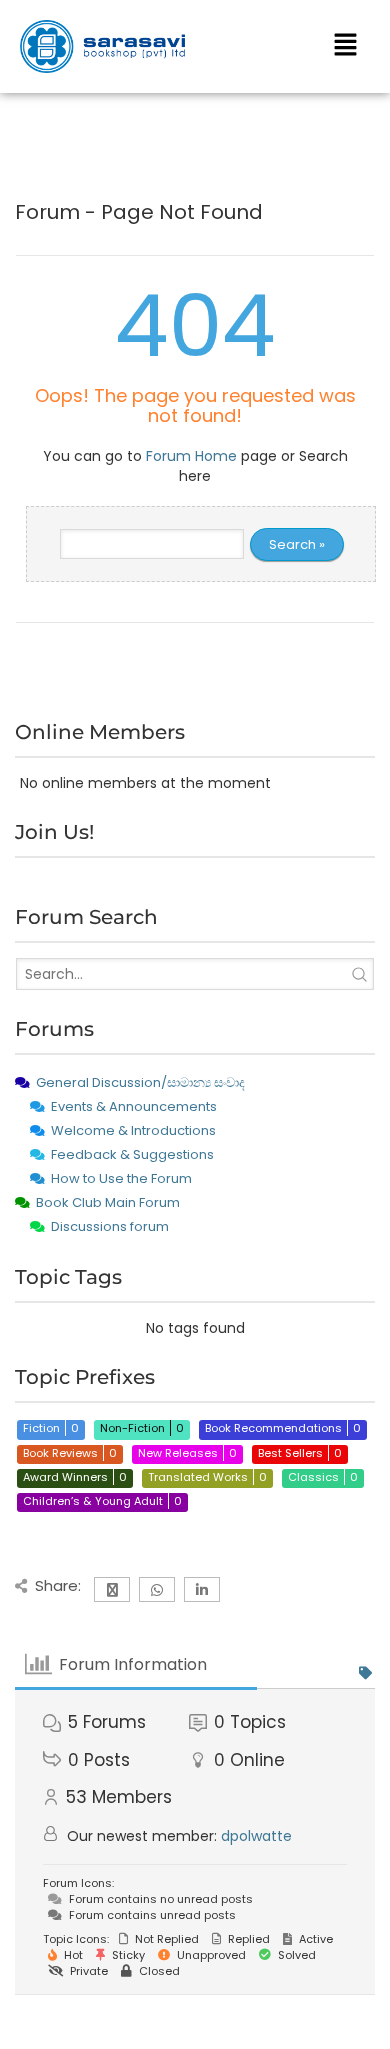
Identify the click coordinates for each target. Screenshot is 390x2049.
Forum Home (191, 456)
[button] (346, 46)
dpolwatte (256, 1836)
